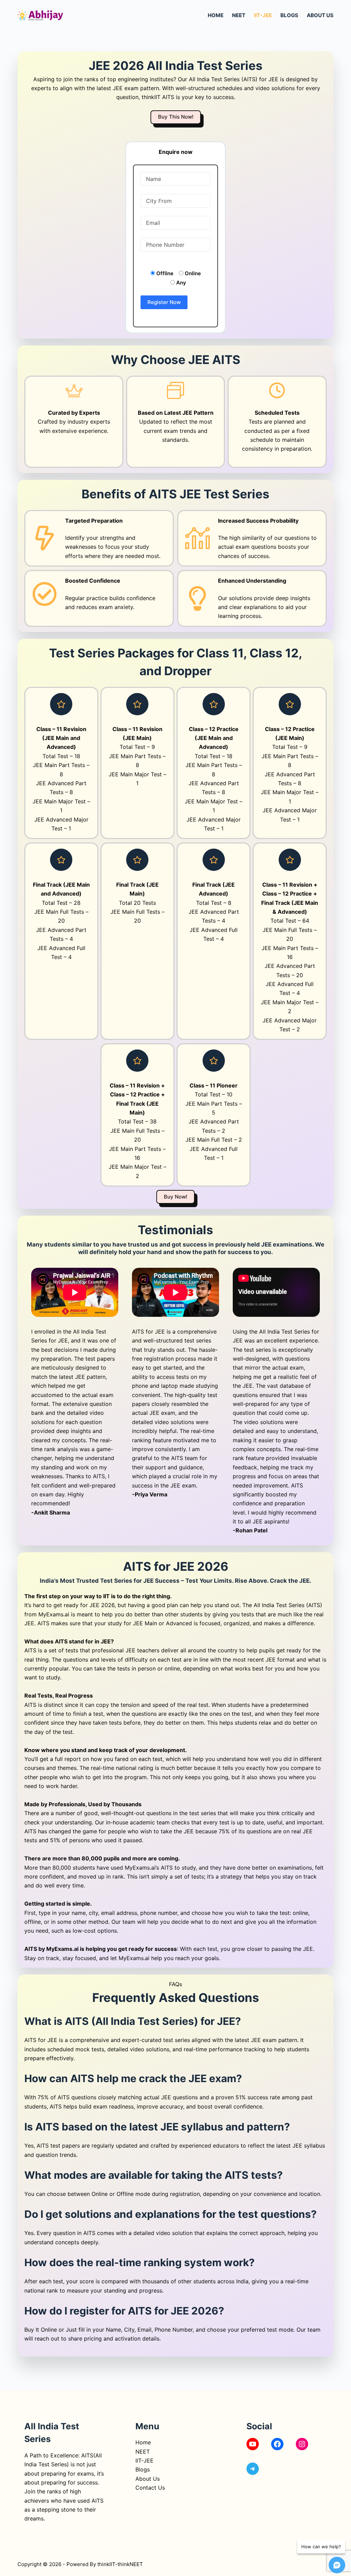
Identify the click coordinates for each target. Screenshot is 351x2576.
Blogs (289, 15)
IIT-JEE (263, 15)
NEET (239, 15)
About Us (320, 15)
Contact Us (150, 2488)
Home (216, 15)
